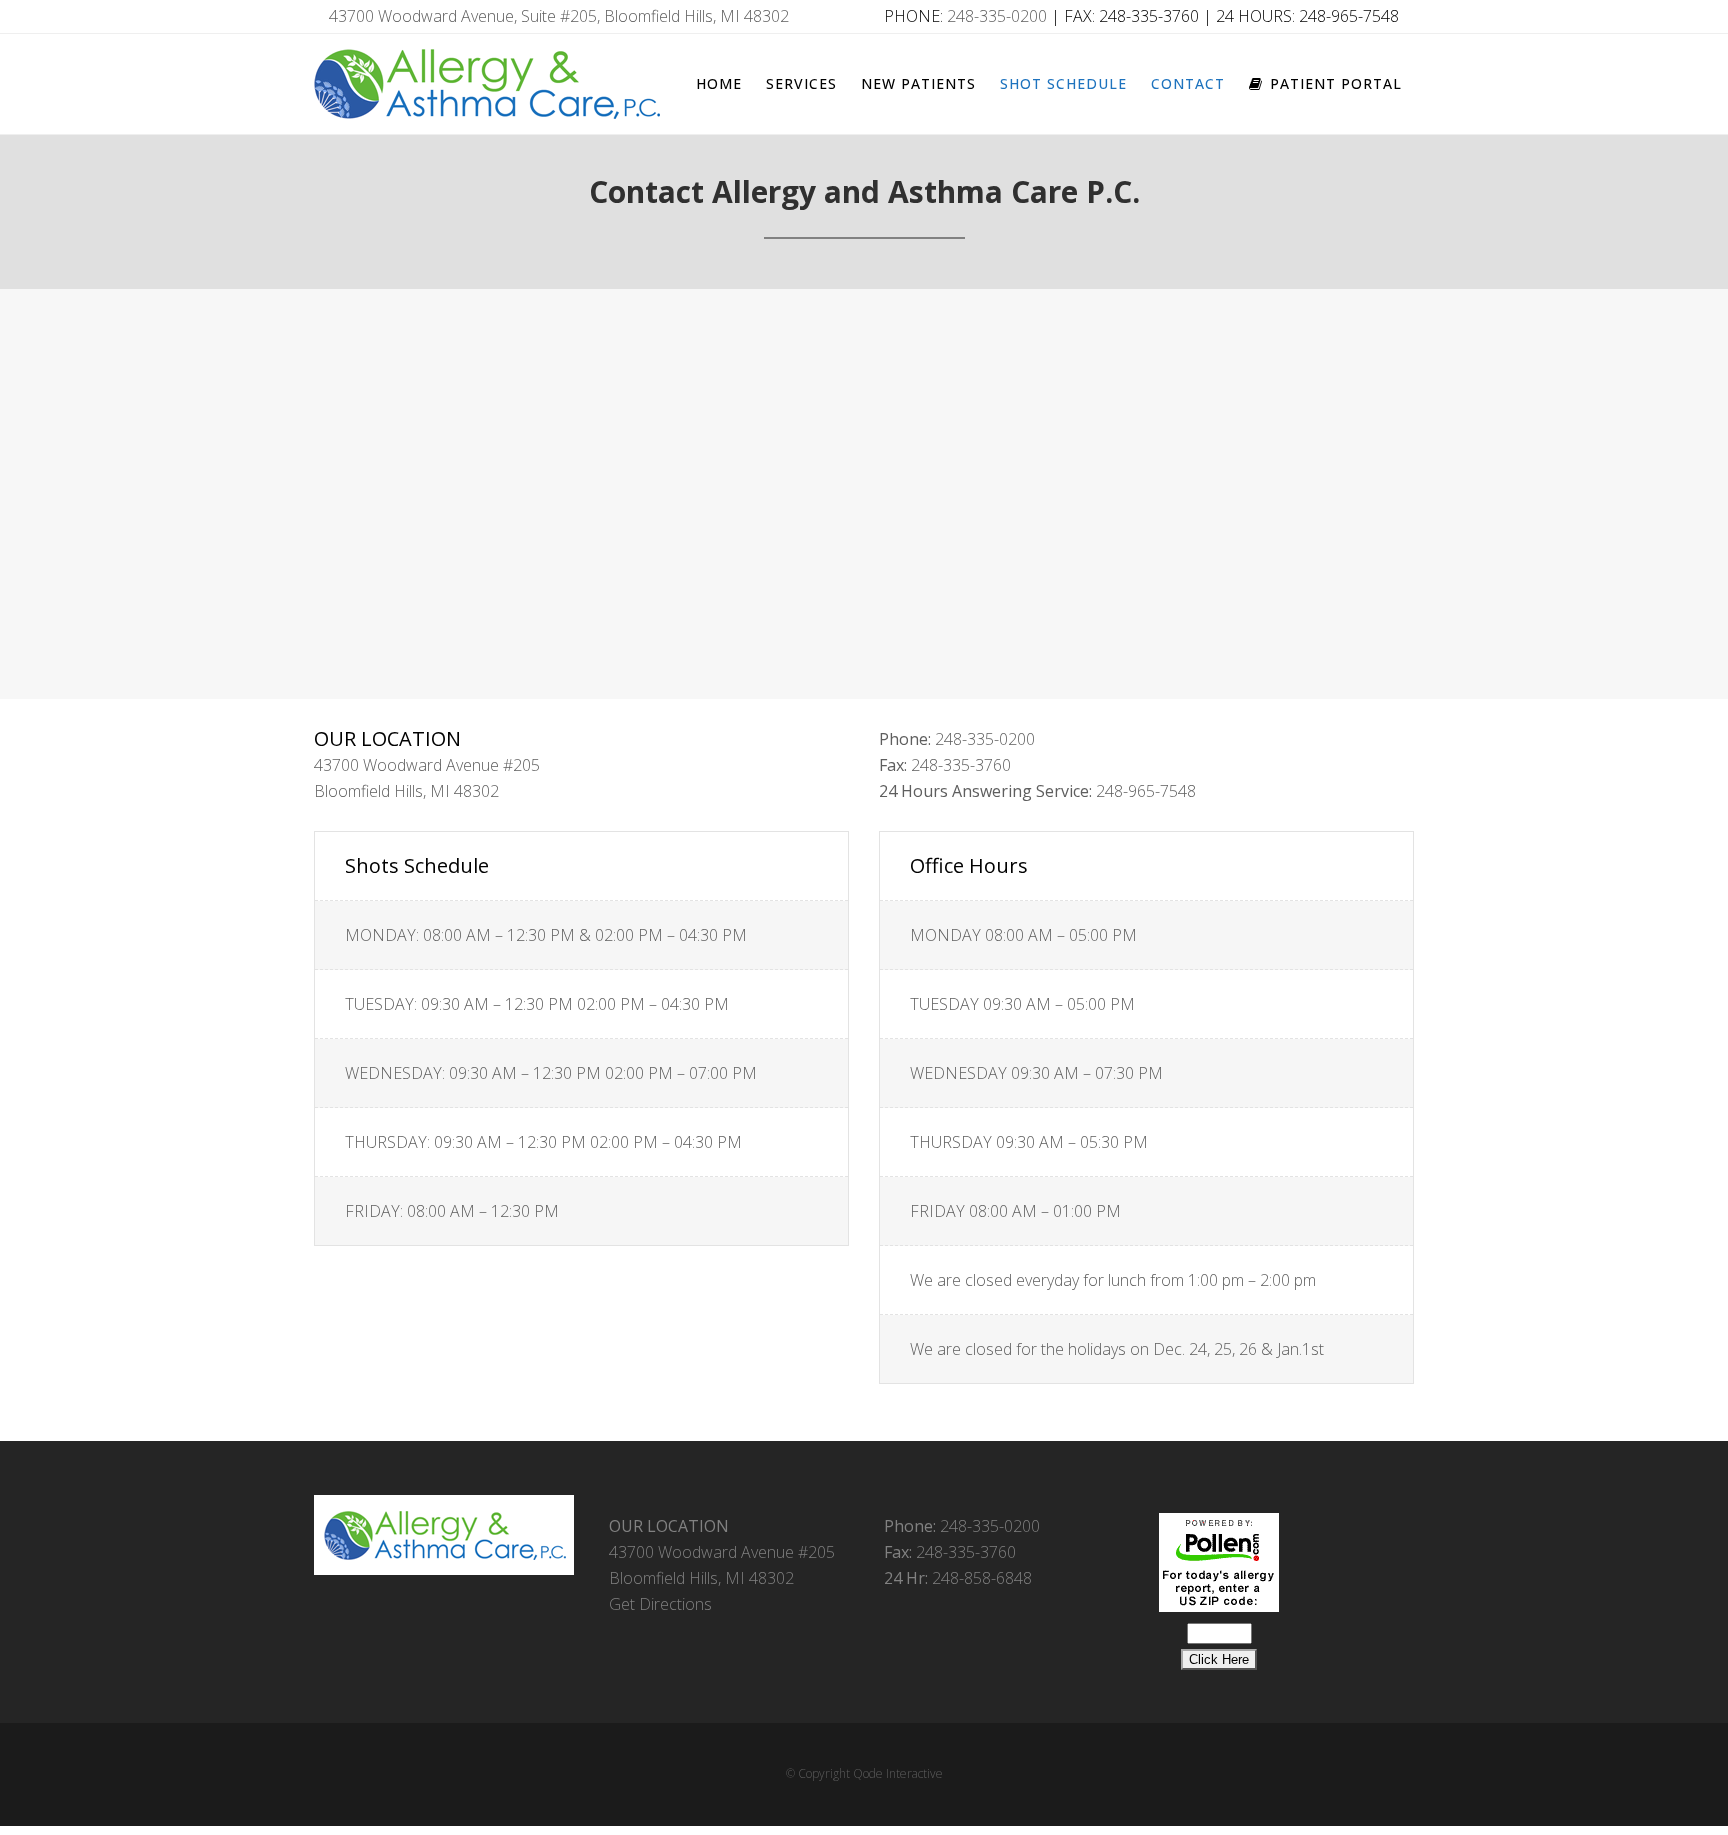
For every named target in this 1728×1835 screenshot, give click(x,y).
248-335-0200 (997, 16)
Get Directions (660, 1604)
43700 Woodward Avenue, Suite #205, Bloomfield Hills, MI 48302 (559, 16)
